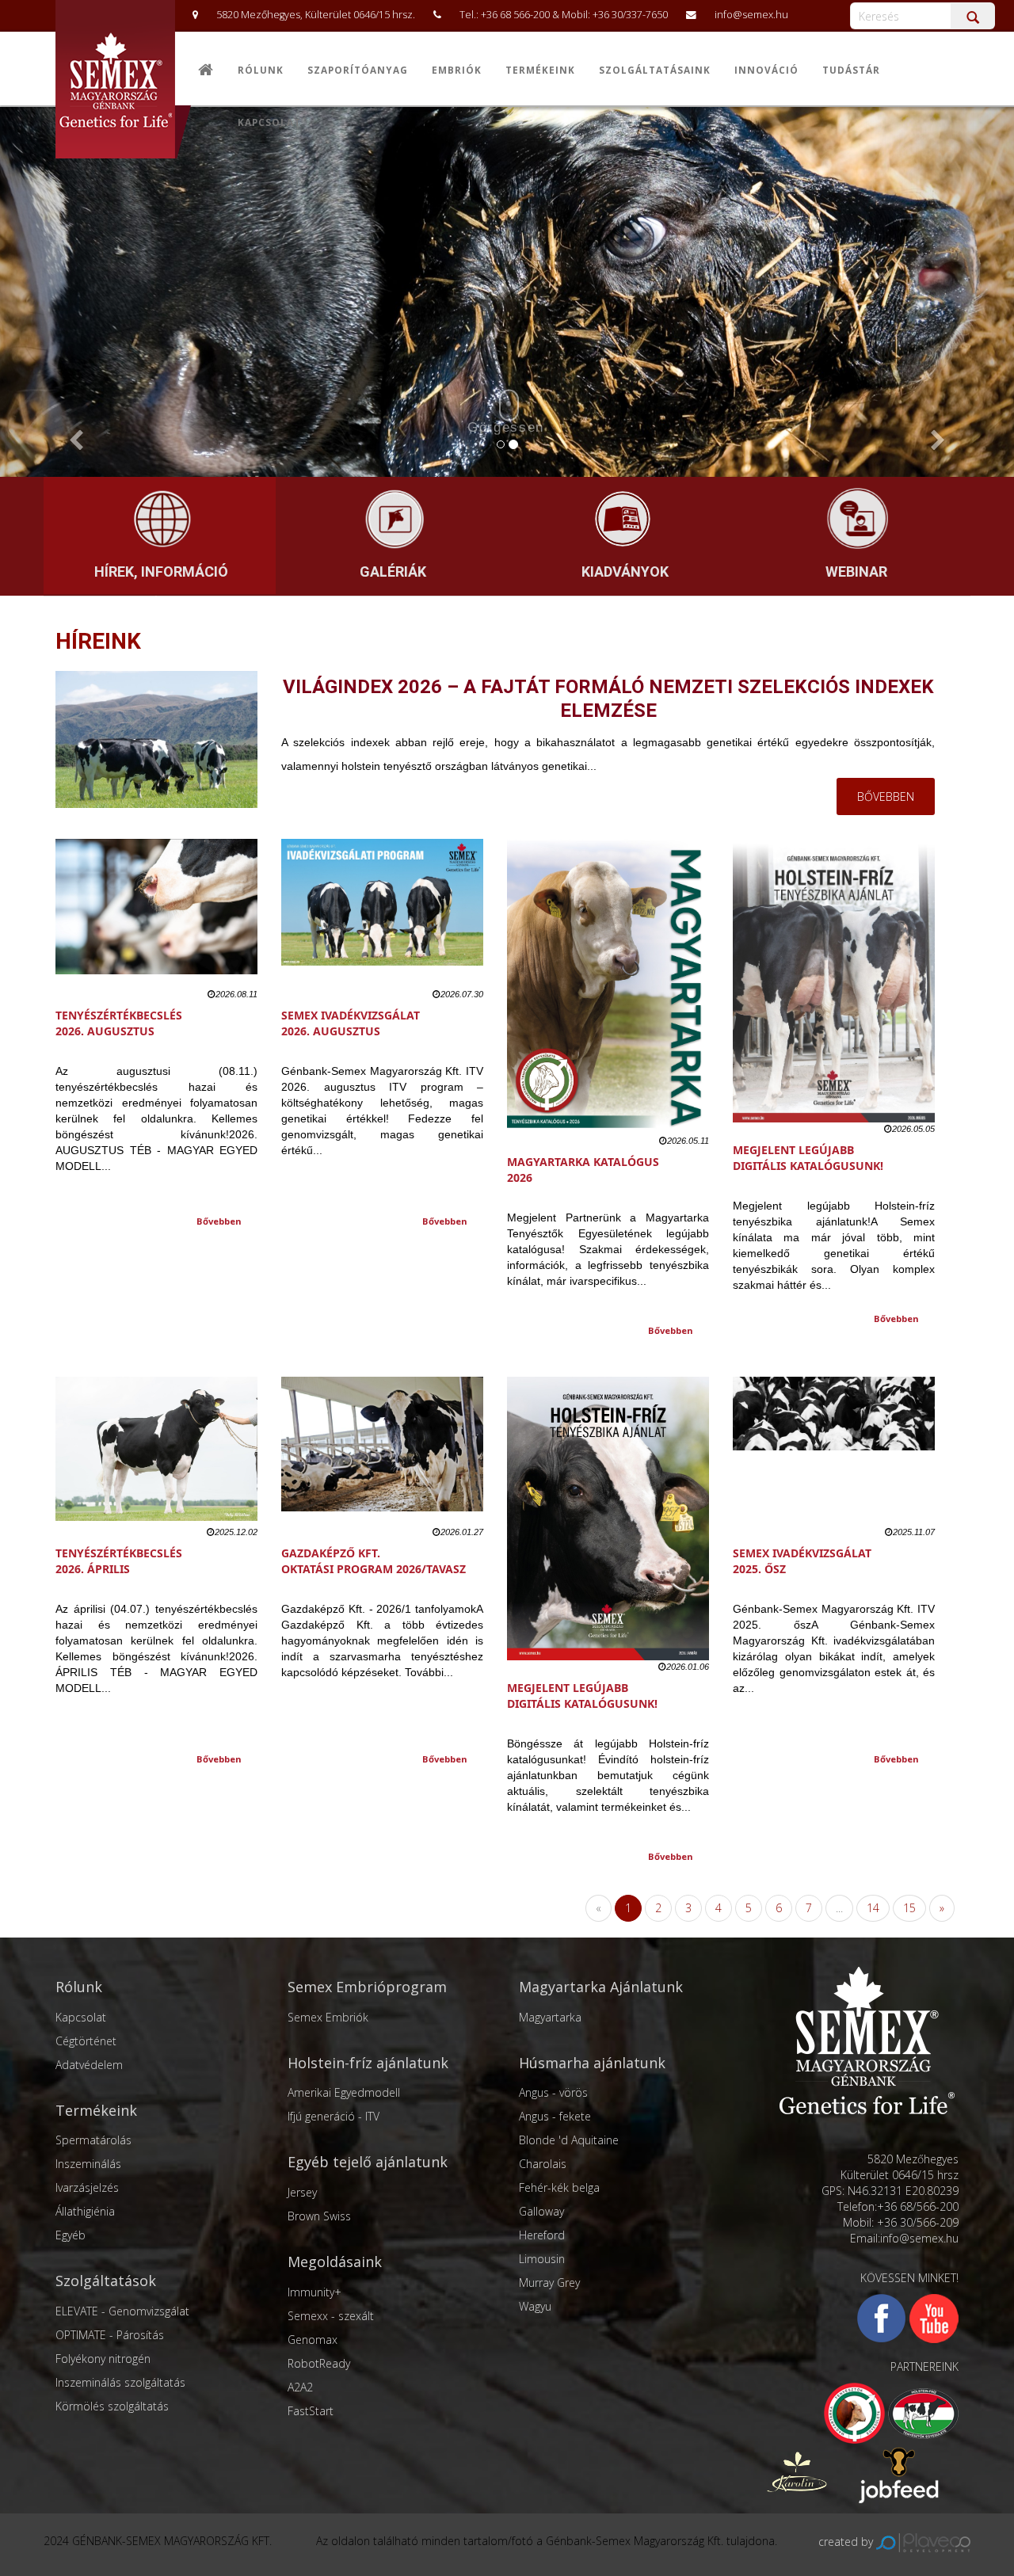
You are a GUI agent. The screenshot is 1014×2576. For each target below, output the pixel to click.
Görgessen (506, 427)
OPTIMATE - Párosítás (110, 2335)
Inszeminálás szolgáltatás (120, 2382)
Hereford (542, 2235)
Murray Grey (549, 2283)
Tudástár (851, 70)
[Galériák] (391, 520)
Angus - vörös (553, 2092)
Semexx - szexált (331, 2316)
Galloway (541, 2211)
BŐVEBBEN (886, 796)
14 (873, 1908)
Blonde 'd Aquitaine (569, 2140)
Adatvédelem (89, 2065)
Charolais (543, 2164)
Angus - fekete (555, 2116)
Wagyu (535, 2306)
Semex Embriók (328, 2017)
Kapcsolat (269, 122)
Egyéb (71, 2235)
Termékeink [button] (540, 70)
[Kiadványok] (623, 520)
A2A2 (300, 2387)
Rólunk (261, 70)
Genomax (313, 2340)
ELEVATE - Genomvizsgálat (122, 2311)
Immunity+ (314, 2292)
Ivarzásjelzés (87, 2187)
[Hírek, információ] (159, 520)
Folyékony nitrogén (103, 2359)
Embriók (457, 70)
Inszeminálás (88, 2164)
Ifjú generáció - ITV (334, 2116)
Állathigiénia (85, 2211)
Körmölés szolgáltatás (112, 2406)
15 (909, 1908)
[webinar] (855, 520)
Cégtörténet (86, 2041)
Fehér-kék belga (559, 2187)
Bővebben (219, 1221)
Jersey (302, 2192)
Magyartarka (550, 2017)
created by (847, 2542)
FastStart (311, 2411)
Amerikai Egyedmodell (344, 2092)
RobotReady (319, 2363)
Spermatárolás (93, 2140)
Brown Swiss (319, 2216)
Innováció (766, 70)
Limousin (542, 2259)
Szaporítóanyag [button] (358, 70)
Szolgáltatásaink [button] (655, 70)
